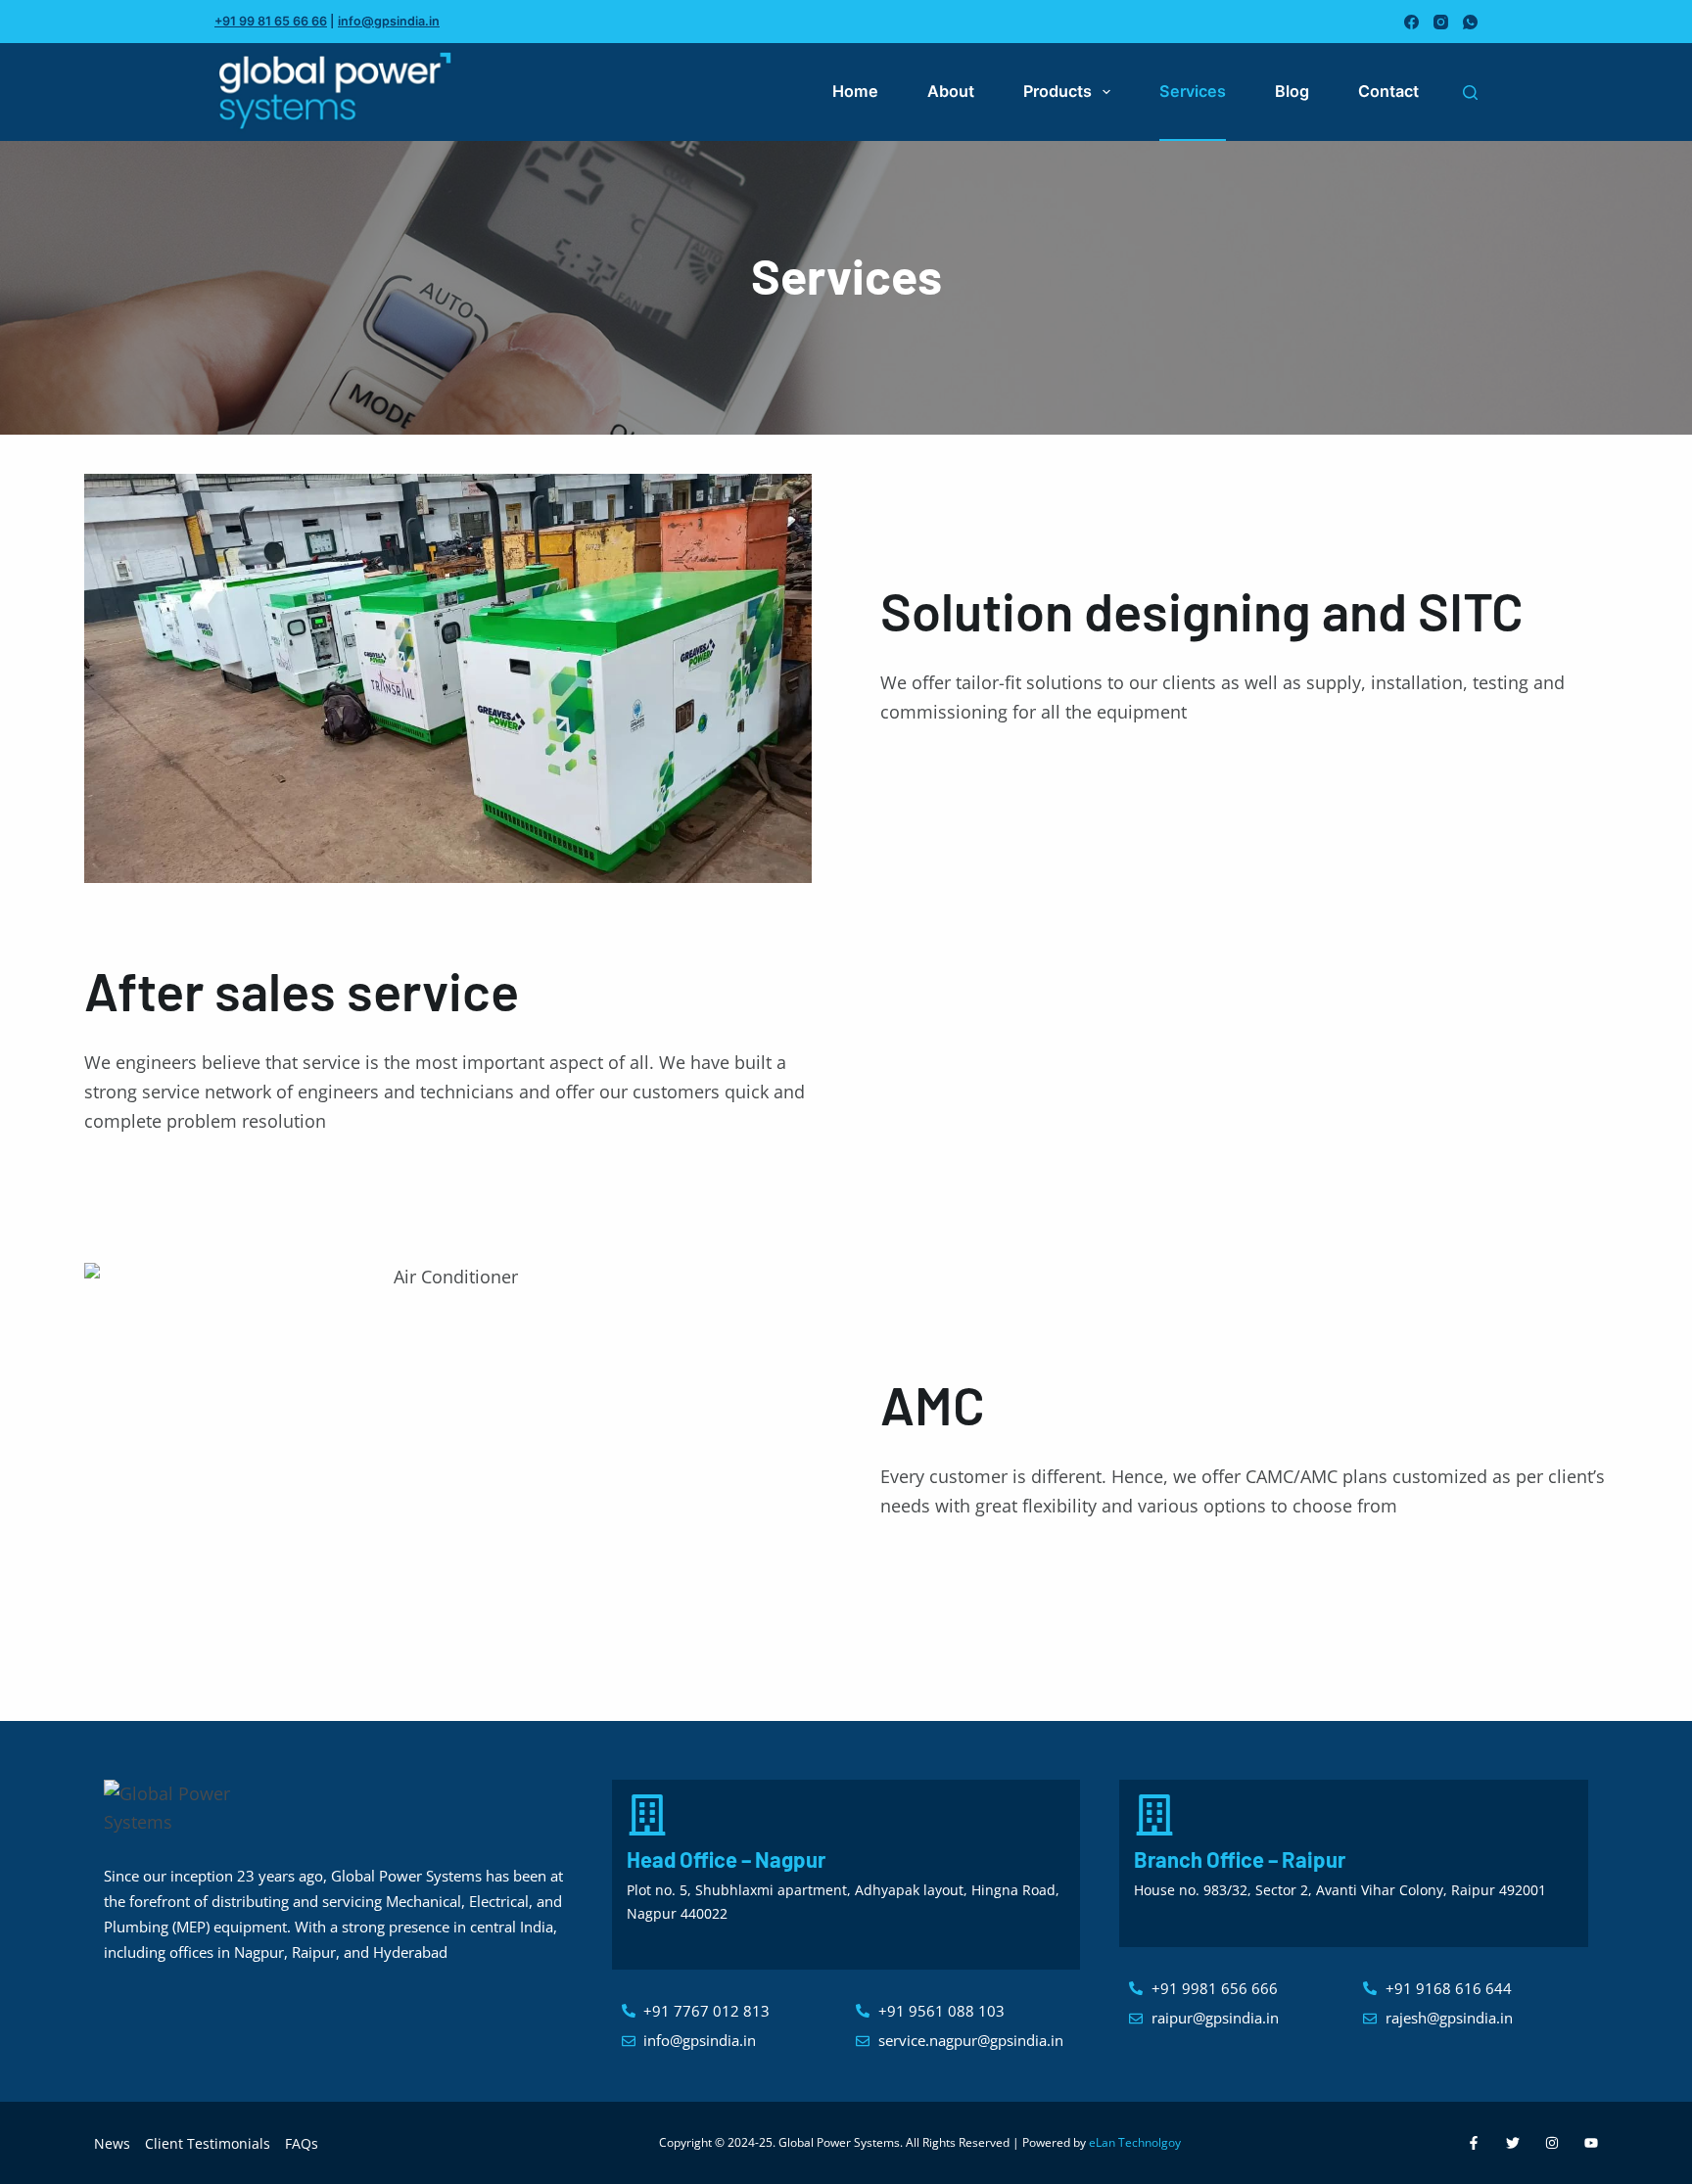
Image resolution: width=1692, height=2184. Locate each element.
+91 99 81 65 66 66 (271, 21)
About (951, 91)
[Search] (1470, 93)
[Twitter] (1513, 2143)
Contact (1388, 91)
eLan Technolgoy (1135, 2142)
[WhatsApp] (1470, 22)
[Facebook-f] (1474, 2143)
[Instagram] (1441, 22)
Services (1193, 91)
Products (1057, 91)
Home (855, 91)
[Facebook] (1411, 22)
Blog (1292, 91)
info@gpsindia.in (389, 21)
